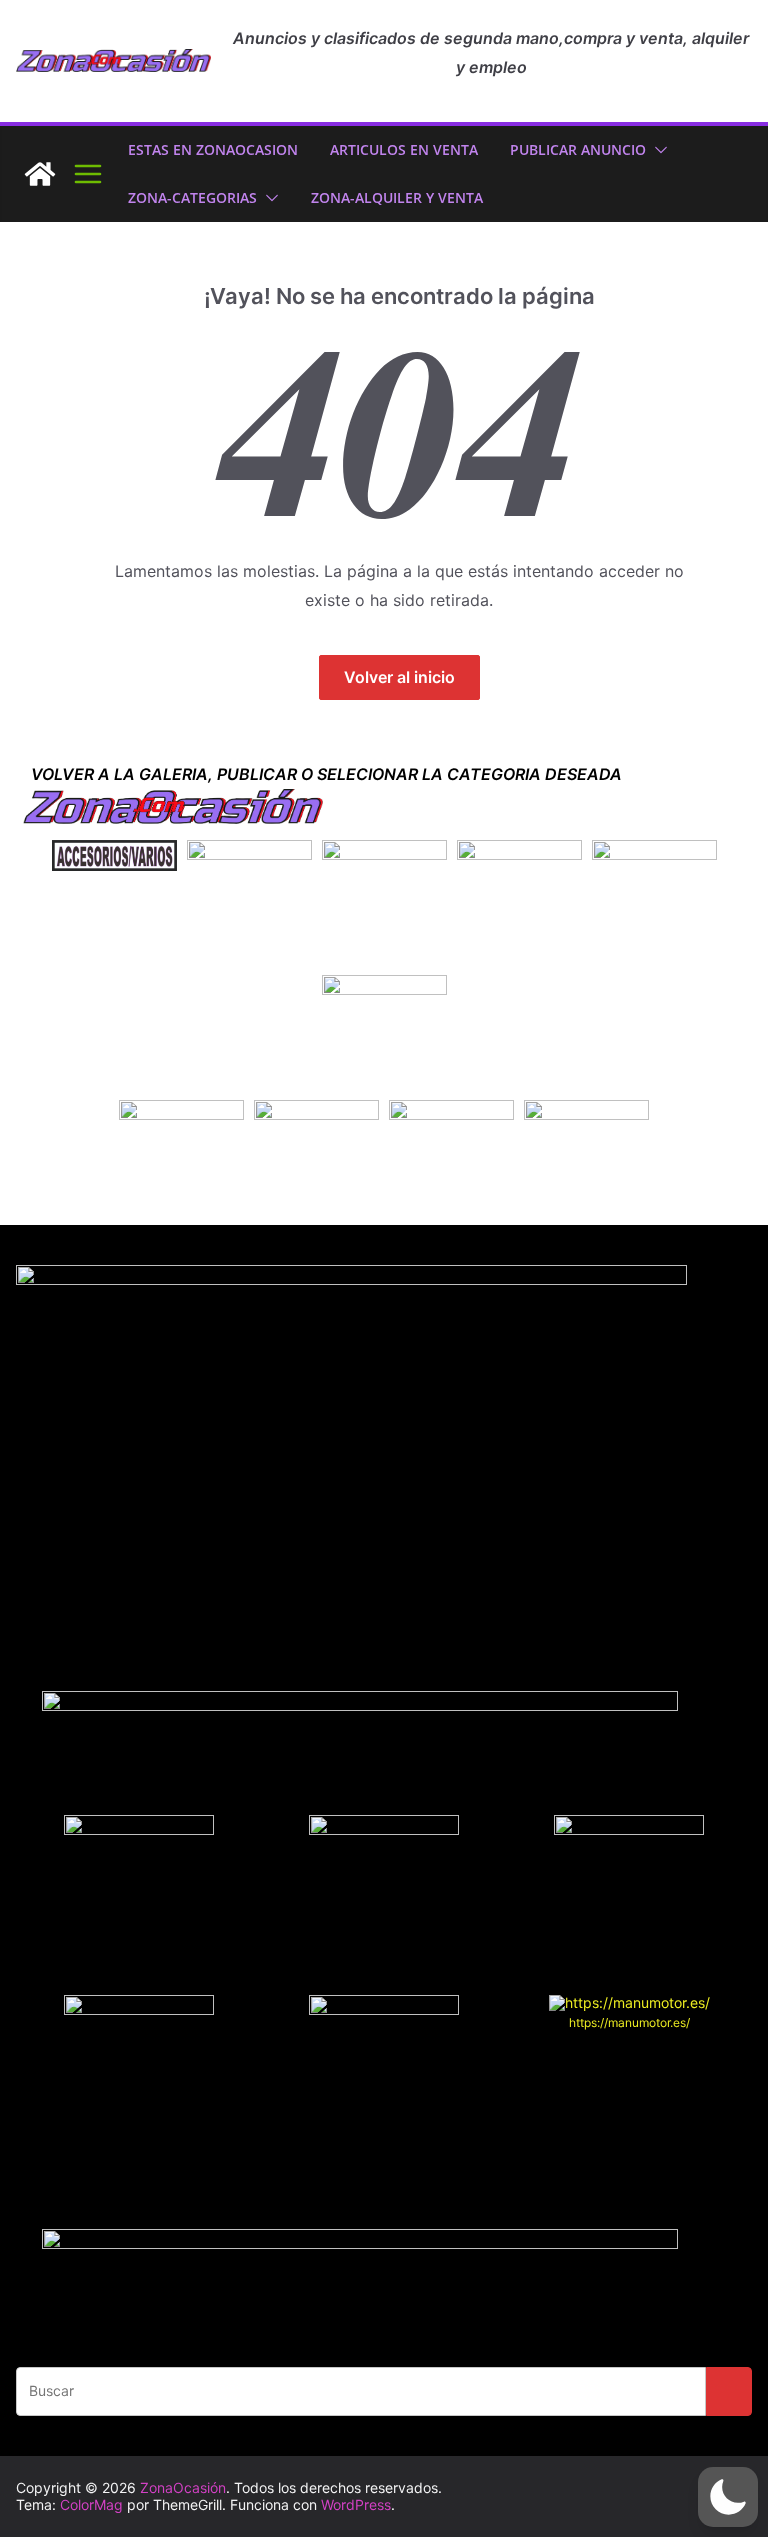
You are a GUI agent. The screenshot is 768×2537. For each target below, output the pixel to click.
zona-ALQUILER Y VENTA (397, 197)
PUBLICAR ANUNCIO (578, 149)
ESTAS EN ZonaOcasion (213, 149)
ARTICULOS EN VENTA (404, 149)
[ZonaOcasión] (40, 174)
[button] (657, 150)
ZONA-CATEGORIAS (192, 197)
